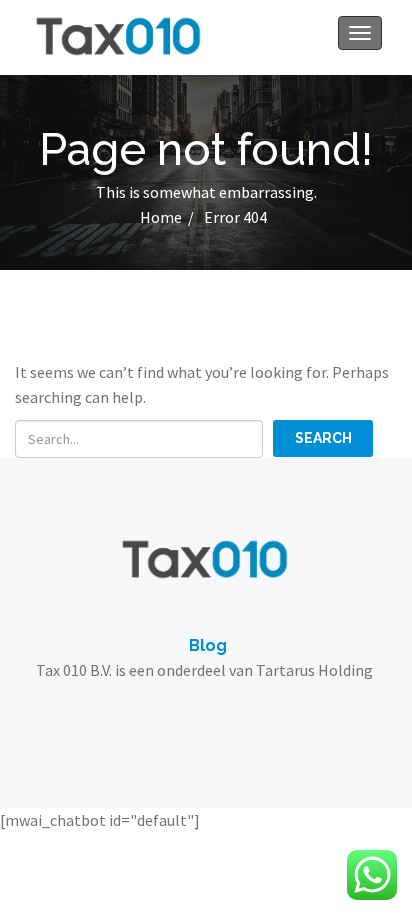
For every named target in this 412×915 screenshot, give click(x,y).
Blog (208, 645)
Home (161, 217)
